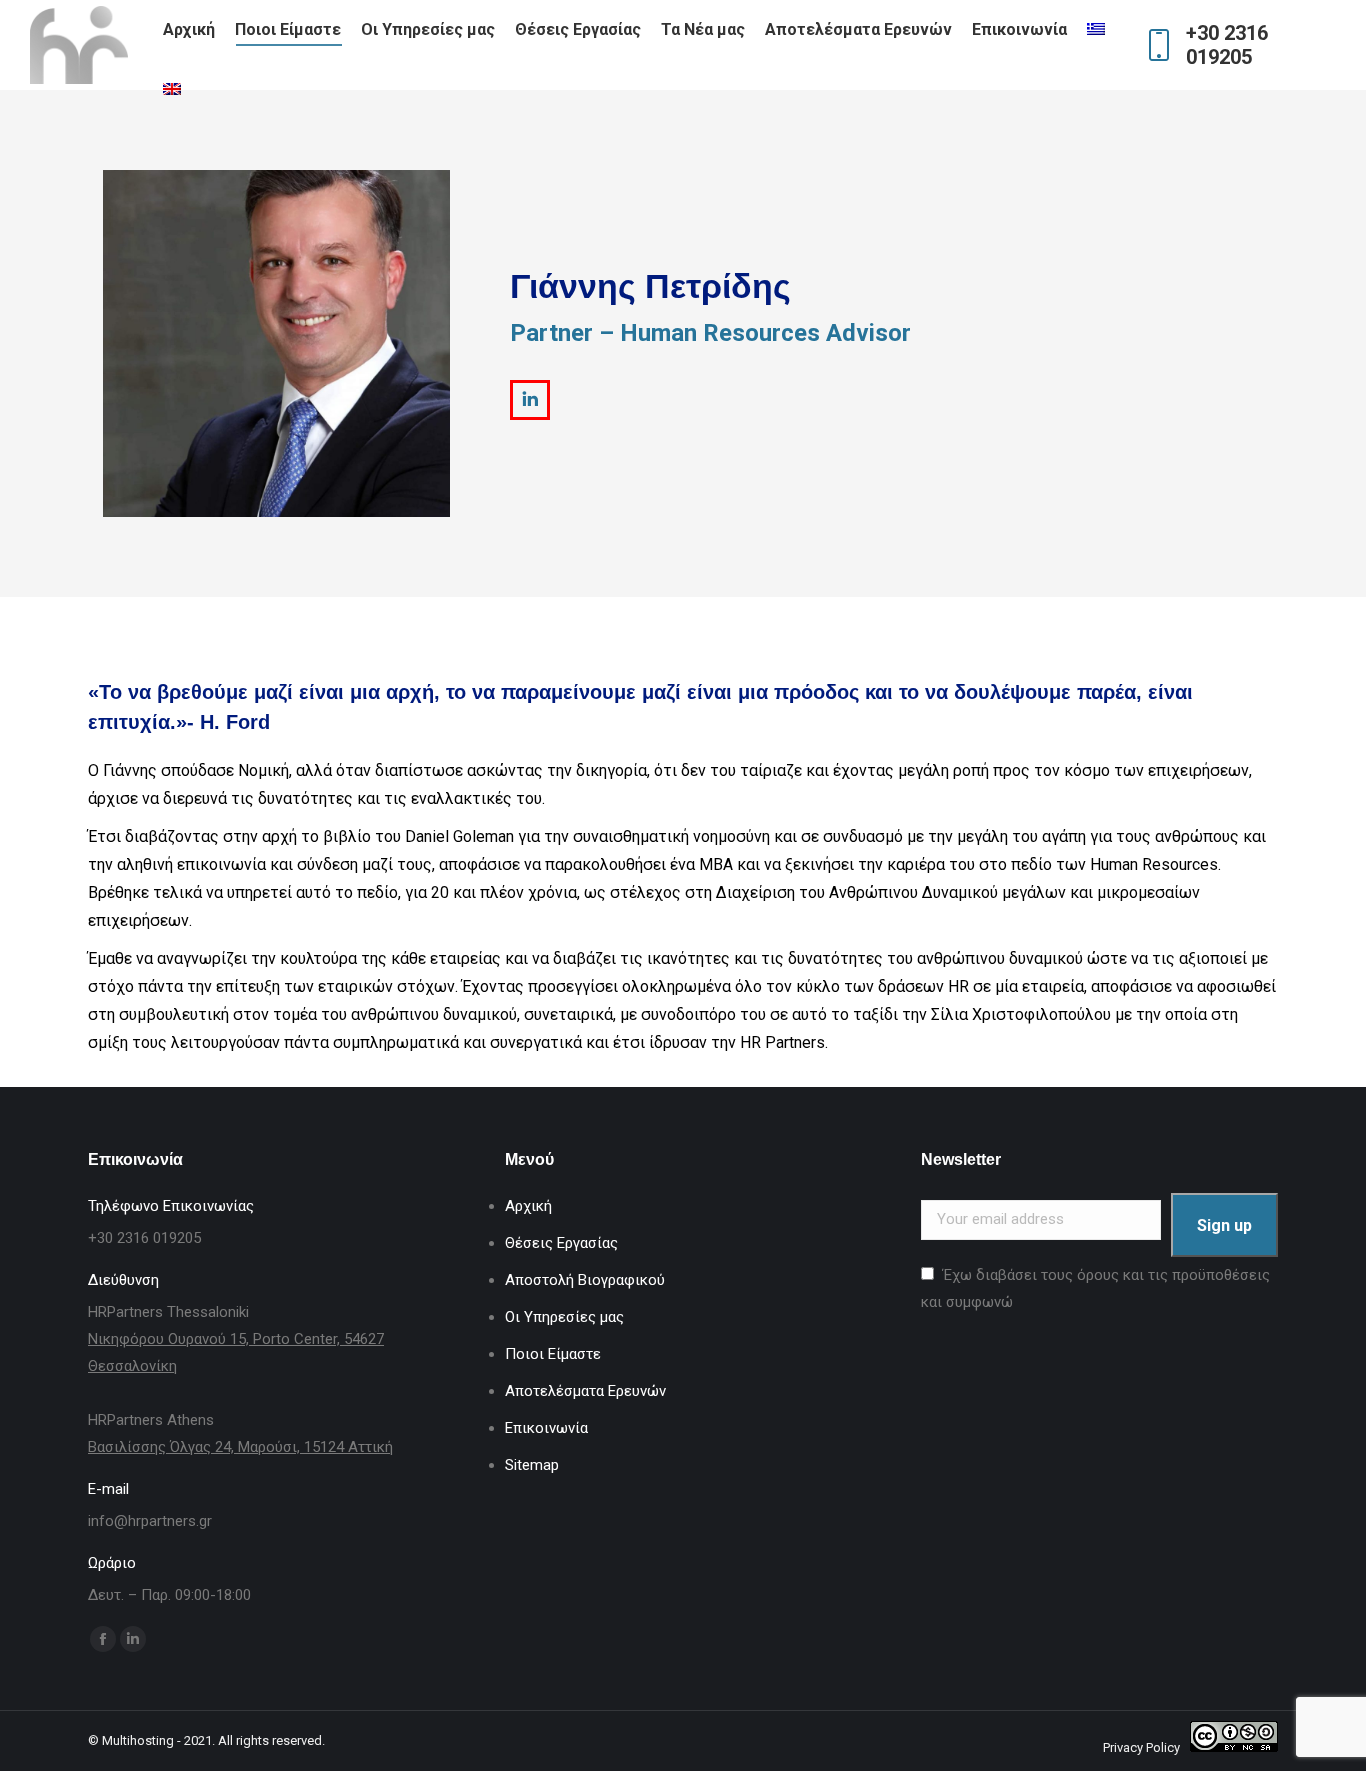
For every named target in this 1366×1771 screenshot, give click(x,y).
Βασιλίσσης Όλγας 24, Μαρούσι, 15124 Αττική (240, 1447)
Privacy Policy (1141, 1747)
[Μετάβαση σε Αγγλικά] (174, 90)
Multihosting (138, 1740)
